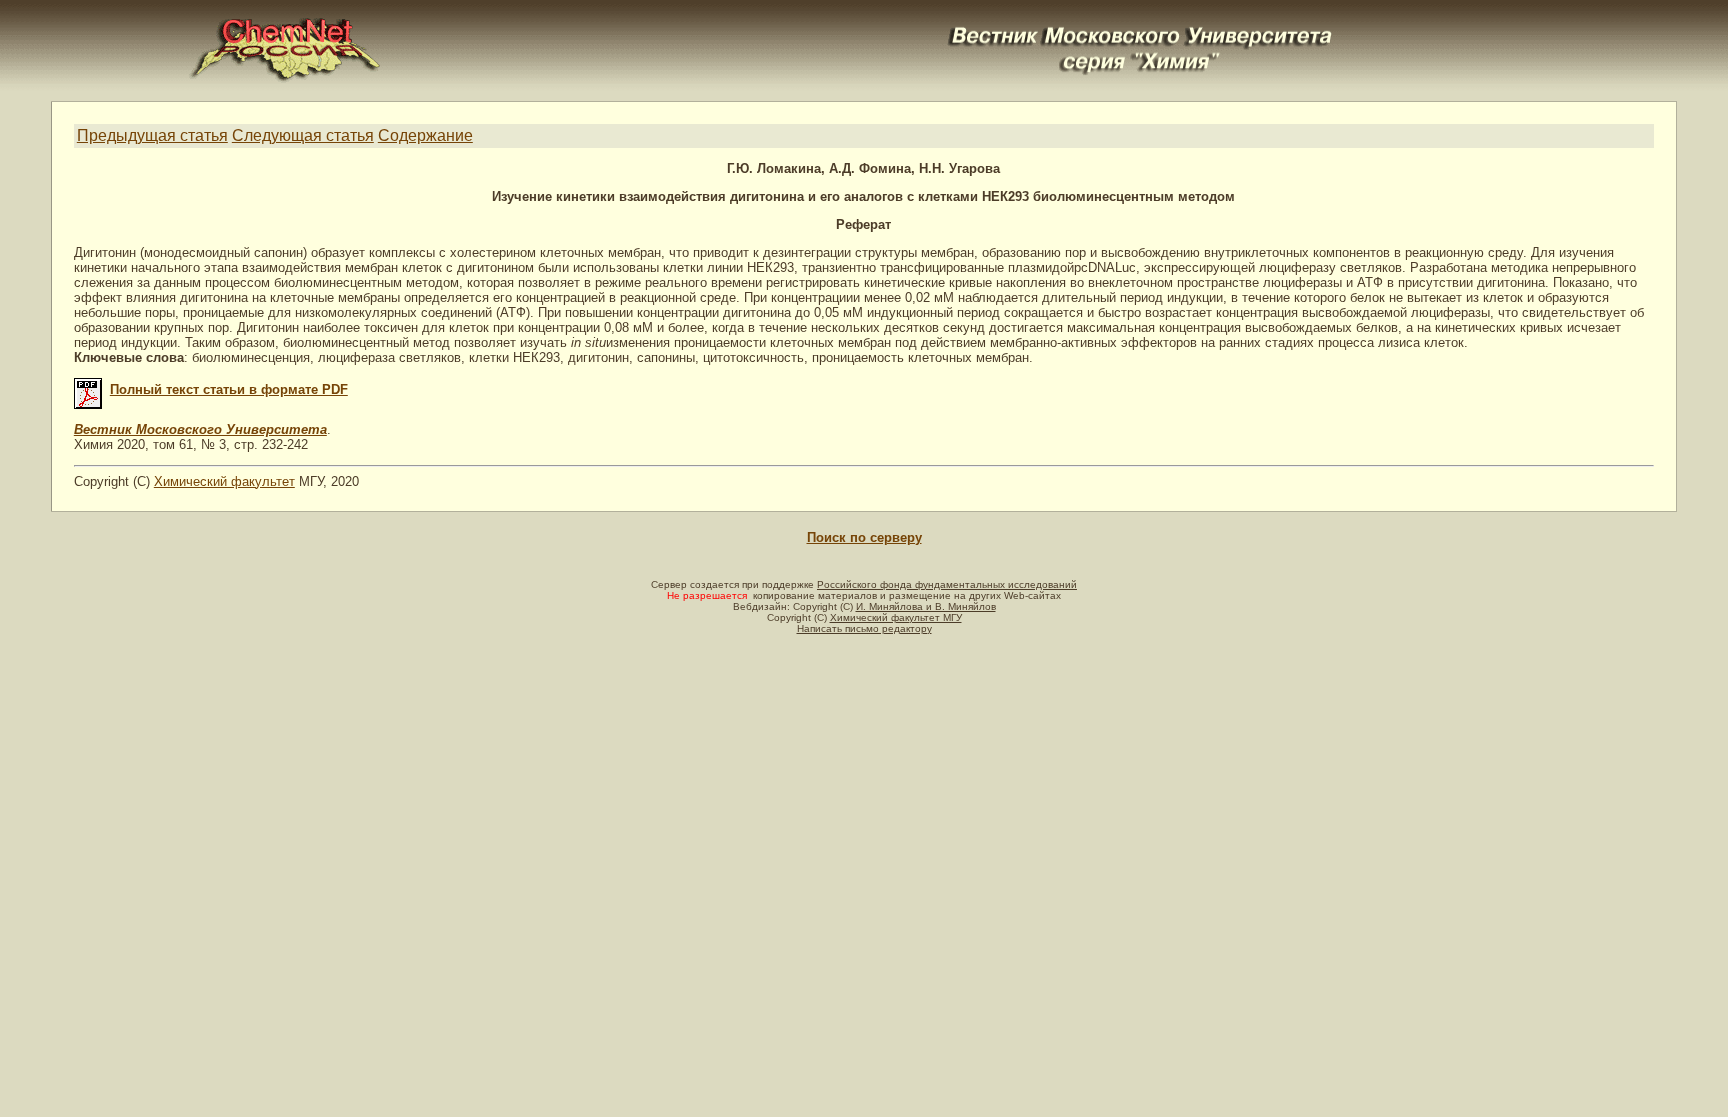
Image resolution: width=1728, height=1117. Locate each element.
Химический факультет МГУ (896, 617)
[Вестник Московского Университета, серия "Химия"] (1141, 26)
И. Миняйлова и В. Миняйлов (926, 606)
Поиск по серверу (864, 537)
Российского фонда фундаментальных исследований (947, 584)
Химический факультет (224, 481)
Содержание (425, 135)
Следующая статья (303, 135)
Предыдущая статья (152, 135)
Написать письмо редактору (864, 628)
